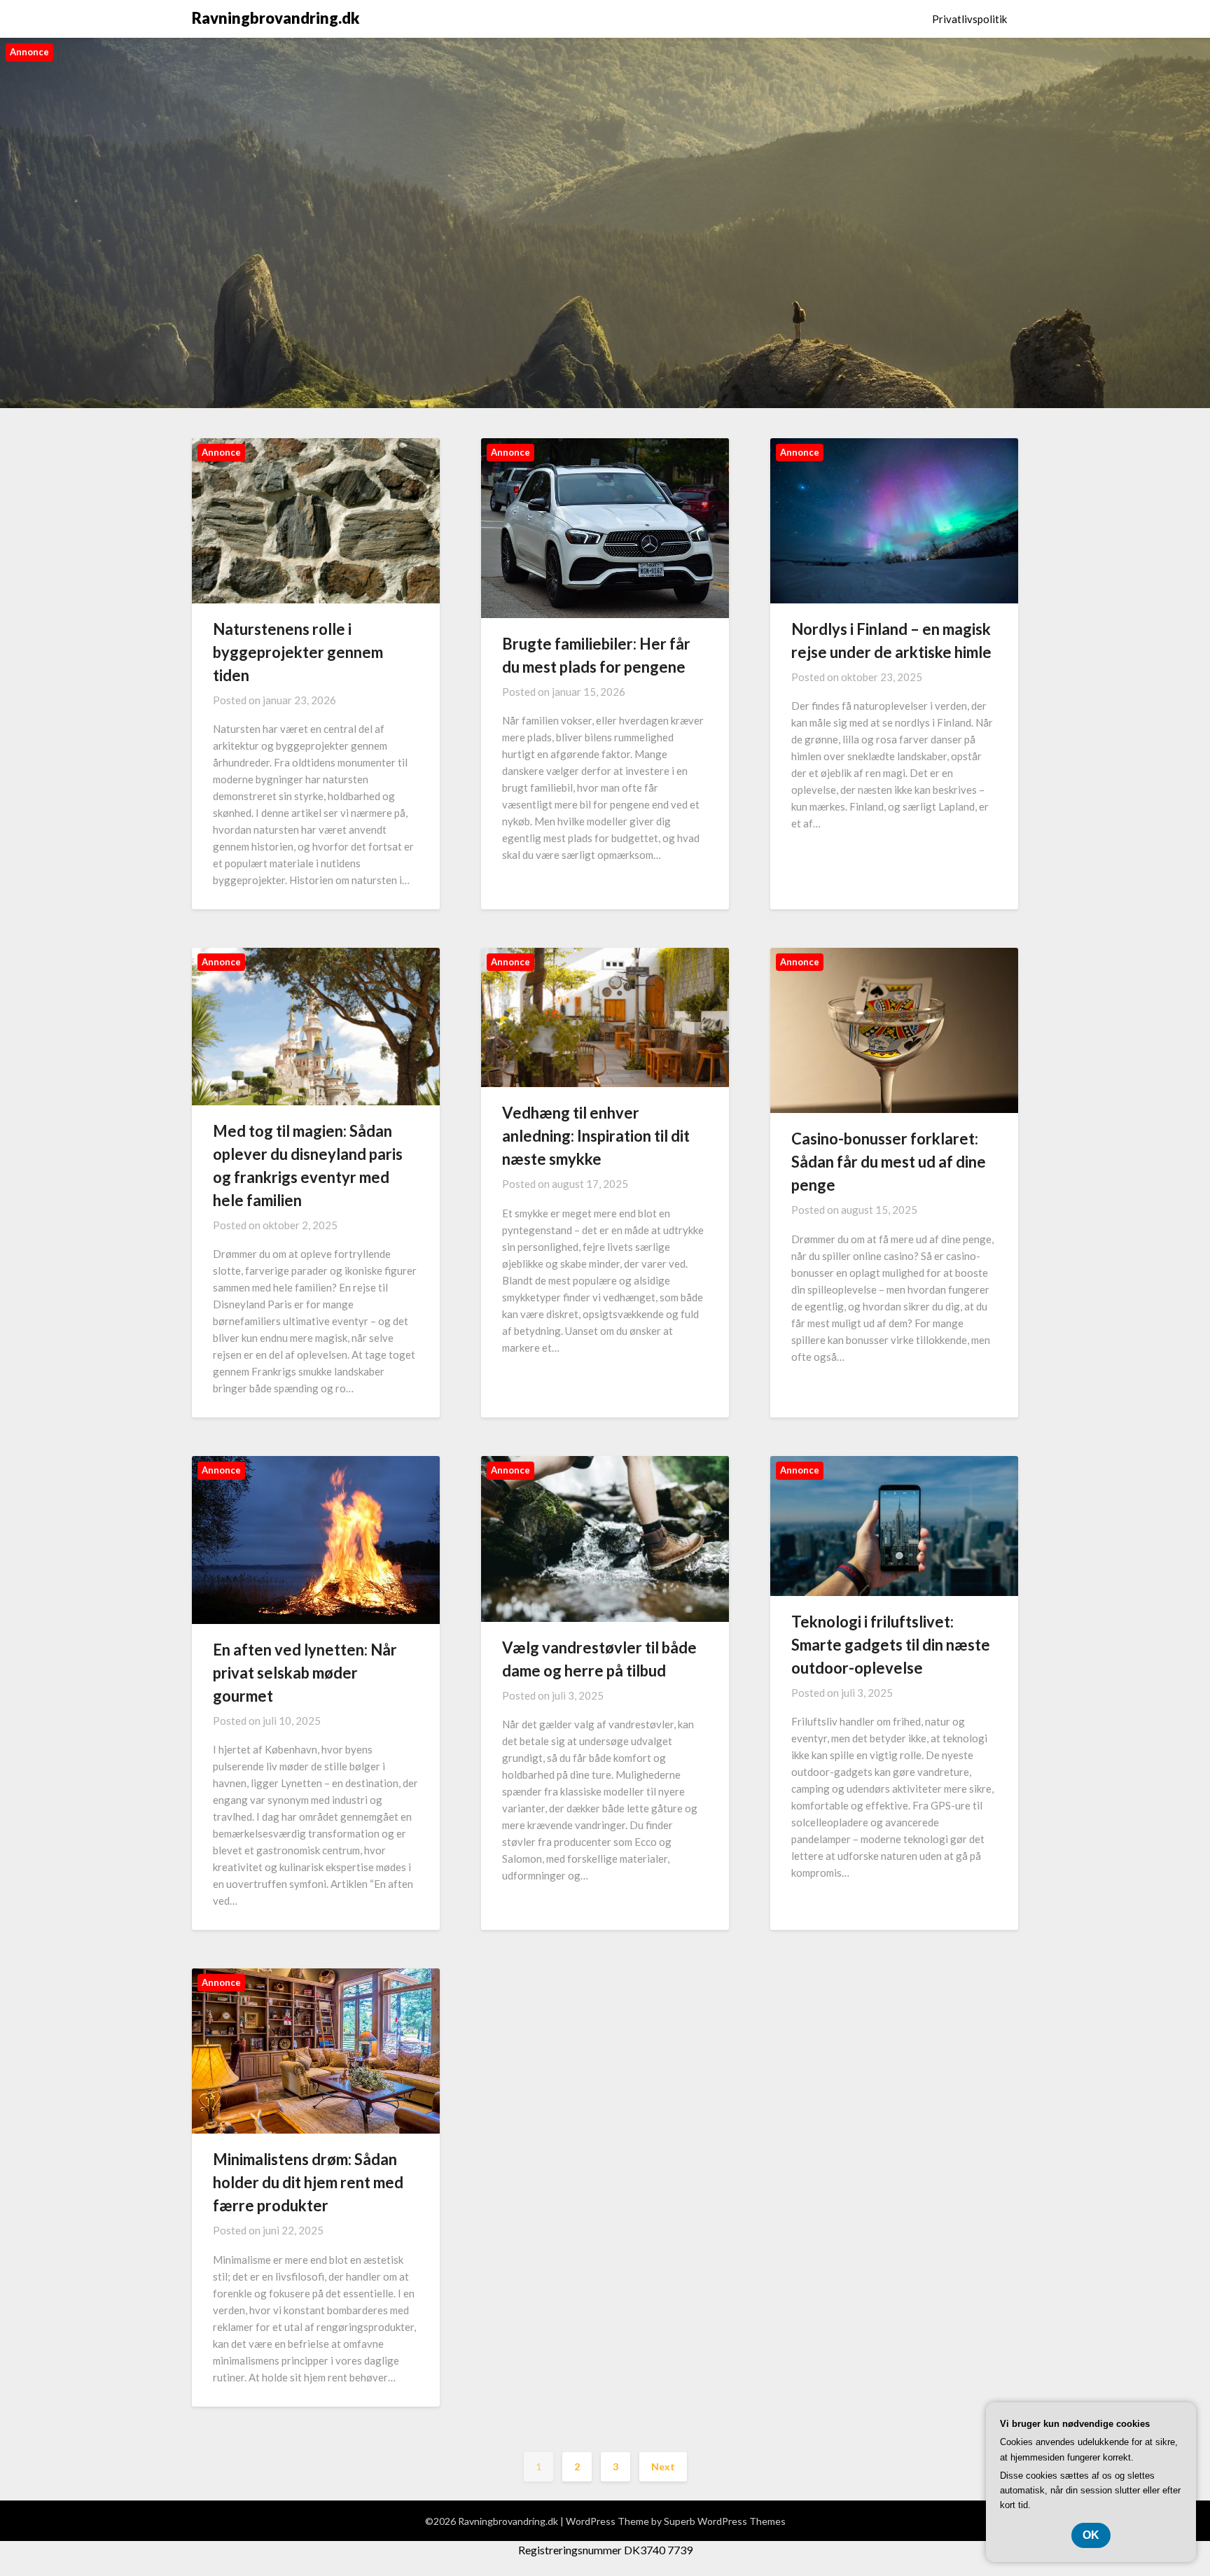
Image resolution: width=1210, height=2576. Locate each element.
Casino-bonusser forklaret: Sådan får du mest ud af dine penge (889, 1162)
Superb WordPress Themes (725, 2521)
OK (1091, 2535)
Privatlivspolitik (969, 19)
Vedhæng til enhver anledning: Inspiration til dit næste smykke (596, 1136)
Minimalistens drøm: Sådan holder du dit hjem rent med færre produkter (308, 2182)
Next (663, 2466)
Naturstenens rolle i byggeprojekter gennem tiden (298, 652)
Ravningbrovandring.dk (276, 18)
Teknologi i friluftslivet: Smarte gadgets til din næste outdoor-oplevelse (891, 1645)
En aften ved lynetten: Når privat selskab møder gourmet (305, 1673)
